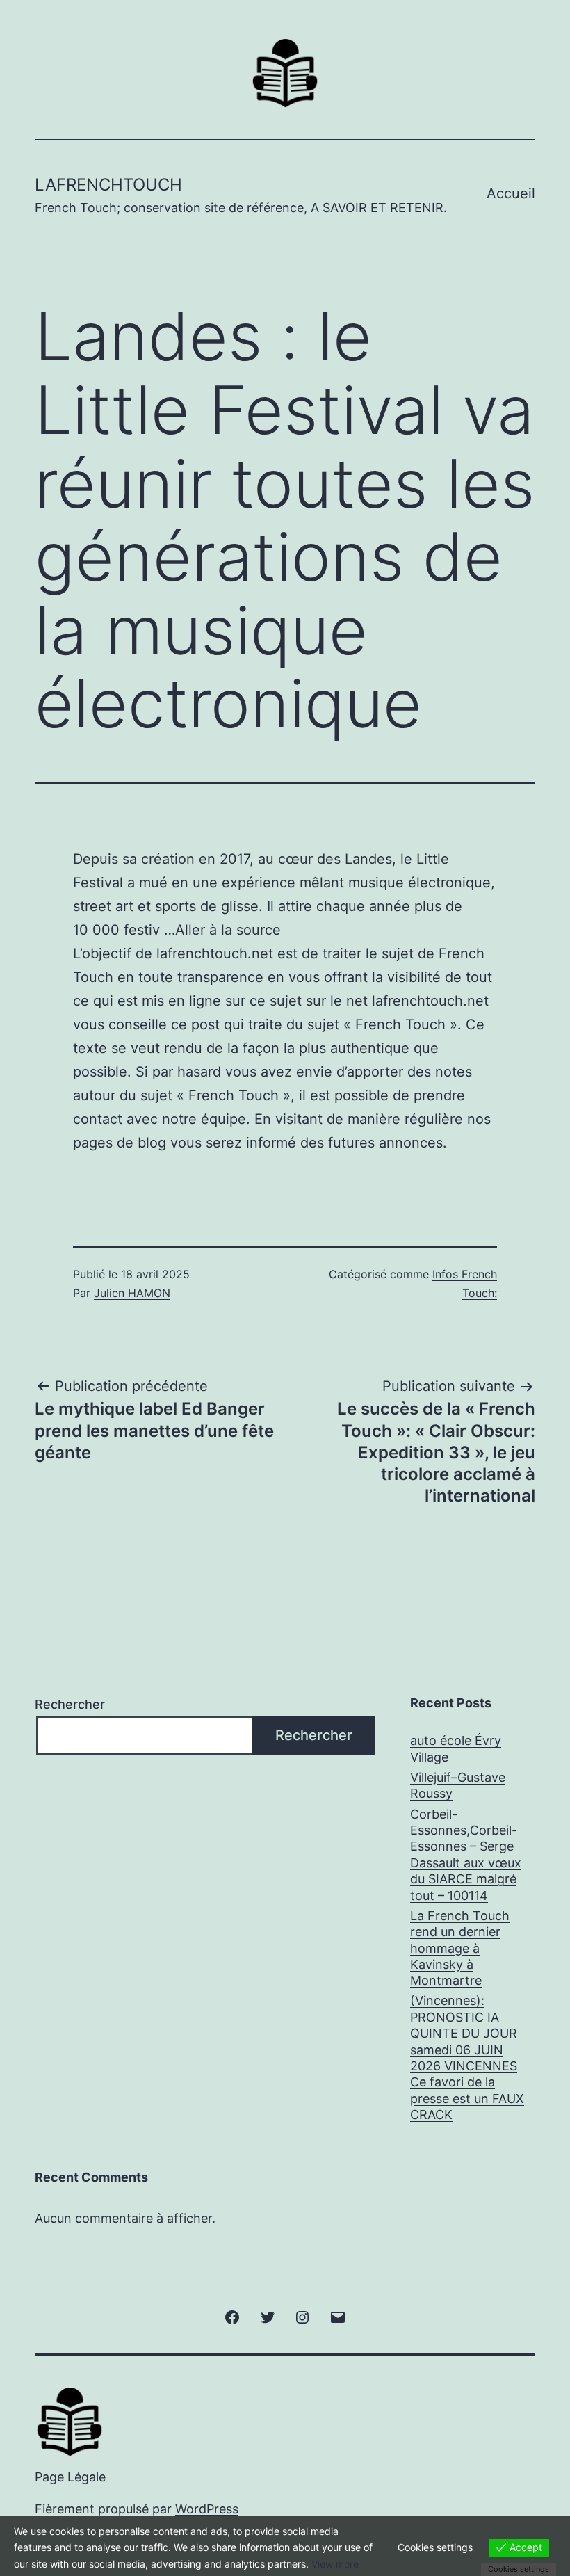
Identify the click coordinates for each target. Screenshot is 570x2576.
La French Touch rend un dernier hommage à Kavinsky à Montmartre (460, 1948)
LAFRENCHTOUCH (108, 185)
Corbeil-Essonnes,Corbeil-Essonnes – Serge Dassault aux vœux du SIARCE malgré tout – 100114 (466, 1855)
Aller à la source (228, 930)
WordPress (207, 2509)
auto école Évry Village (456, 1748)
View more (335, 2564)
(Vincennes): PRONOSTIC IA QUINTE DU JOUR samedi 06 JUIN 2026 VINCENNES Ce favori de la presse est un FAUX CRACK (467, 2058)
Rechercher (70, 1704)
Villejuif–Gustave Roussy (458, 1785)
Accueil (511, 193)
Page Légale (70, 2477)
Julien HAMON (132, 1293)
